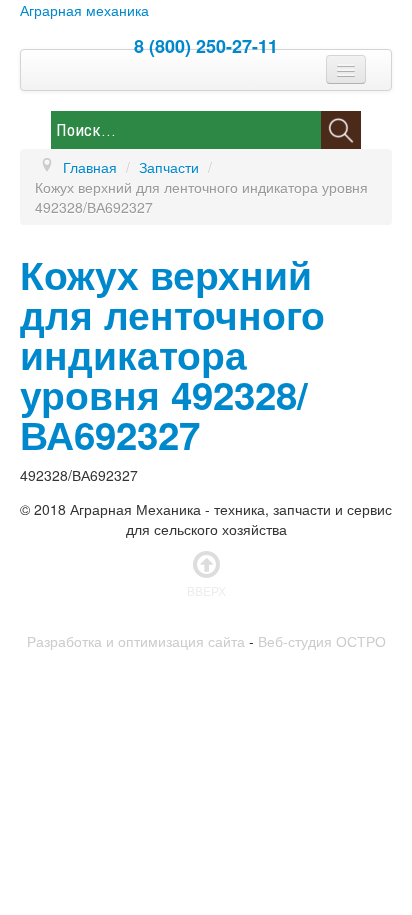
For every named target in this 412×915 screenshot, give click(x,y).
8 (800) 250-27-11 (206, 46)
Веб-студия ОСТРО (322, 641)
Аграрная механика (84, 10)
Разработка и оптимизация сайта (136, 641)
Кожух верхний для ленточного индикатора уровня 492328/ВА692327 (172, 354)
